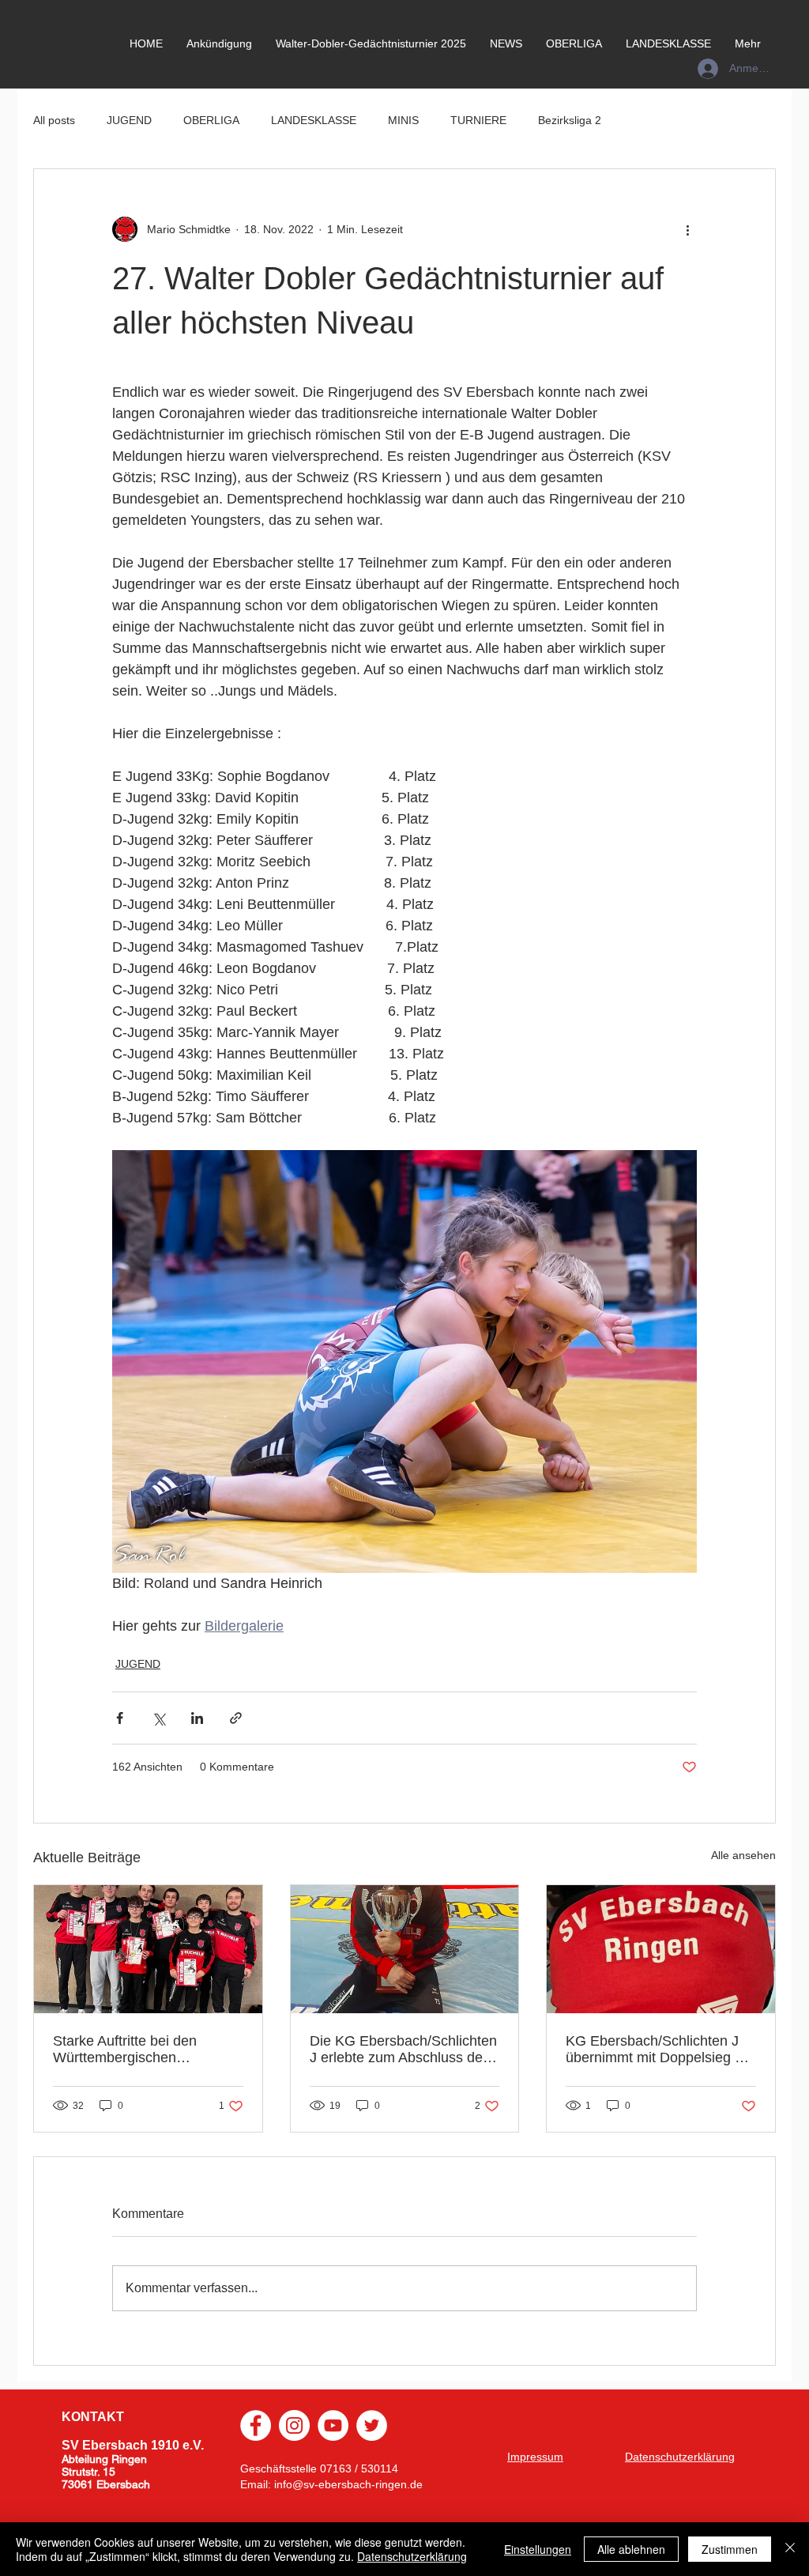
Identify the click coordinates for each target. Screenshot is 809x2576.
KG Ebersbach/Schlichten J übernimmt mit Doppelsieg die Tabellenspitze (660, 2050)
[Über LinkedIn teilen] (197, 1718)
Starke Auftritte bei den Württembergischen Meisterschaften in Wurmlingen (125, 2050)
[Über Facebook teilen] (120, 1718)
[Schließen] (790, 2549)
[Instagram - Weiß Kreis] (294, 2425)
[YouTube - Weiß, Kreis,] (333, 2425)
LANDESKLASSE (314, 120)
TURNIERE (478, 120)
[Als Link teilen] (236, 1718)
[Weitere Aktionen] (687, 229)
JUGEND (129, 120)
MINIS (403, 120)
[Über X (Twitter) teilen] (158, 1718)
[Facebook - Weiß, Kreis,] (256, 2425)
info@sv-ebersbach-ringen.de (348, 2484)
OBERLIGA (211, 120)
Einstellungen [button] (538, 2549)
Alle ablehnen (631, 2549)
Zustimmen (730, 2549)
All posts (54, 120)
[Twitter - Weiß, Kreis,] (372, 2425)
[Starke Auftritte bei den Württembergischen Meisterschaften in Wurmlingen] (148, 1949)
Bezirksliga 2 (570, 120)
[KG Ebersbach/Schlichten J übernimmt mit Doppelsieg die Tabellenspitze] (661, 1949)
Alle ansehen (743, 1855)
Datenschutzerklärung (412, 2556)
